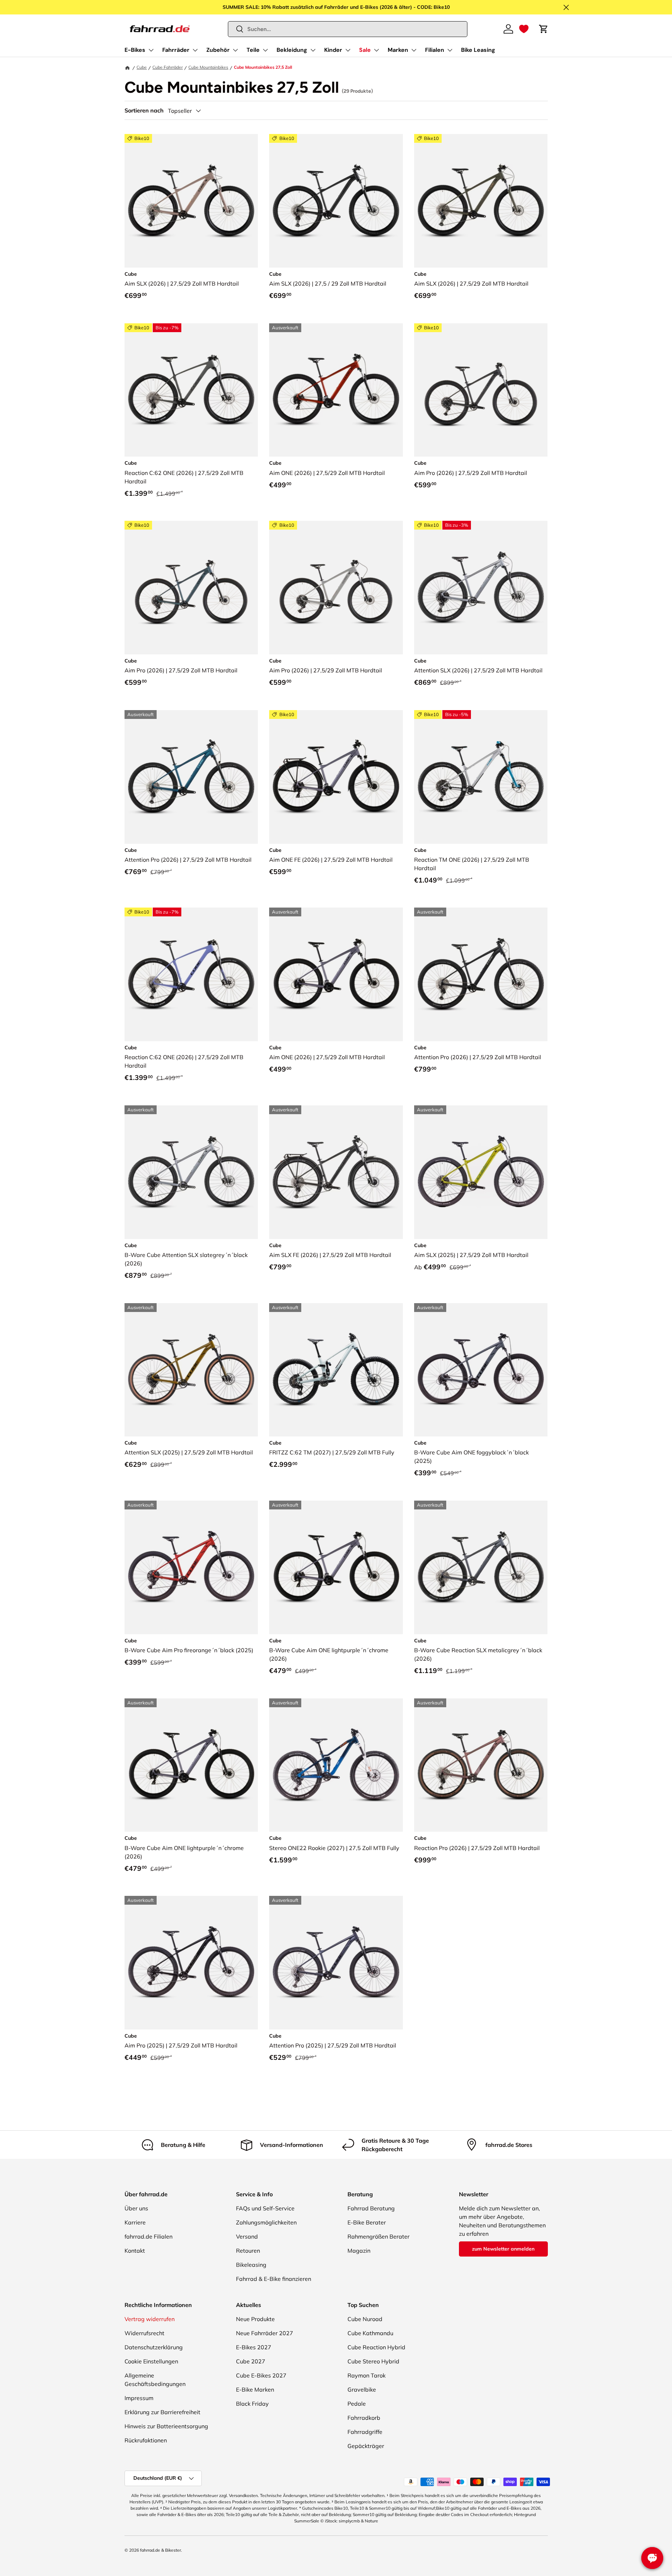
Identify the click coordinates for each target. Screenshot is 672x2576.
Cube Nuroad (365, 2319)
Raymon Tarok (367, 2375)
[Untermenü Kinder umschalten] (348, 50)
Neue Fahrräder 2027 (265, 2333)
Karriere (135, 2222)
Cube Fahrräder (168, 67)
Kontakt (135, 2251)
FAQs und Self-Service (265, 2208)
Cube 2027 (251, 2361)
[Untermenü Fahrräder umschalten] (195, 50)
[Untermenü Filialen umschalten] (450, 50)
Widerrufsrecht (144, 2333)
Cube (142, 67)
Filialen (435, 50)
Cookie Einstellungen (151, 2361)
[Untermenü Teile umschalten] (265, 50)
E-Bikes (135, 50)
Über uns (136, 2208)
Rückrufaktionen (146, 2440)
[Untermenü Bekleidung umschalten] (313, 50)
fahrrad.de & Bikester (161, 2550)
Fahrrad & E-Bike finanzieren (274, 2279)
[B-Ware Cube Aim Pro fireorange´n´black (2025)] (191, 1567)
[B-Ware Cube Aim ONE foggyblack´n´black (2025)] (481, 1370)
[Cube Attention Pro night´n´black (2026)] (481, 974)
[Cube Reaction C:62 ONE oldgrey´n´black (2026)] (191, 390)
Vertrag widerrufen (150, 2319)
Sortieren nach (144, 111)
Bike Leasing (478, 50)
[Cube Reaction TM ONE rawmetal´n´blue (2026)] (481, 777)
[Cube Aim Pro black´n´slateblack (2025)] (191, 1963)
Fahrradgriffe (365, 2432)
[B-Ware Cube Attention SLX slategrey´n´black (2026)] (191, 1172)
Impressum (139, 2398)
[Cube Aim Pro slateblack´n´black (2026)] (481, 390)
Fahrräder (176, 50)
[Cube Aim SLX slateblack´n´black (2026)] (336, 201)
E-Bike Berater (367, 2222)
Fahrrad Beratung (371, 2208)
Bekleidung (292, 50)
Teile (253, 50)
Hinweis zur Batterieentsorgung (166, 2426)
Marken (398, 50)
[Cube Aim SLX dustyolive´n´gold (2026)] (481, 201)
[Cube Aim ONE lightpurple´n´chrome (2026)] (336, 974)
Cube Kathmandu (370, 2333)
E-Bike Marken (255, 2389)
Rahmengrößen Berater (379, 2236)
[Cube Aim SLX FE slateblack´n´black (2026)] (336, 1172)
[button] (524, 29)
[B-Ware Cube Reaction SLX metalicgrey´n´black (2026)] (481, 1567)
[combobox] (348, 29)
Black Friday (252, 2404)
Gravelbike (362, 2389)
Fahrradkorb (364, 2418)
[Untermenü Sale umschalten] (376, 50)
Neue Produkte (255, 2319)
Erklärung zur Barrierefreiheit (162, 2412)
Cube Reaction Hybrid (376, 2347)
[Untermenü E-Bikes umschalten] (151, 50)
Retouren (248, 2251)
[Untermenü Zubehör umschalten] (235, 50)
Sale (365, 50)
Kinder (333, 50)
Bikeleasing (251, 2265)
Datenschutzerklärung (154, 2347)
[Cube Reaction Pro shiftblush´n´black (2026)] (481, 1765)
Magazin (359, 2251)
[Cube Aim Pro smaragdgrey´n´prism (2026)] (191, 588)
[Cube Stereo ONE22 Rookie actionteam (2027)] (336, 1765)
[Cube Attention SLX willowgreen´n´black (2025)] (191, 1370)
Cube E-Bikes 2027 (261, 2375)
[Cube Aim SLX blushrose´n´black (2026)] (191, 201)
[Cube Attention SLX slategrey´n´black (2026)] (481, 588)
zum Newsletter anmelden (503, 2249)
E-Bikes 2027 (254, 2347)
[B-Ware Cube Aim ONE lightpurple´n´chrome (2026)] (336, 1567)
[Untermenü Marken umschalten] (414, 50)
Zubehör (218, 50)
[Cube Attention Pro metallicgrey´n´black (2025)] (336, 1963)
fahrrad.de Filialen (149, 2236)
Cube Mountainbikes (208, 67)
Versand (247, 2236)
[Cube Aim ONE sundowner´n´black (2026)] (336, 390)
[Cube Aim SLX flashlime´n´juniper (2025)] (481, 1172)
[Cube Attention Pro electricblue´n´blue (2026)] (191, 777)
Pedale (357, 2404)
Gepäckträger (366, 2446)
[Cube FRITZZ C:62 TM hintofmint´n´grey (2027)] (336, 1370)
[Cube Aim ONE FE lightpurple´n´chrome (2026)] (336, 777)
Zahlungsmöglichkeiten (266, 2222)
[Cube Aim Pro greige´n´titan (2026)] (336, 588)
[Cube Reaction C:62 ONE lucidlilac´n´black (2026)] (191, 974)
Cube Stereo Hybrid (373, 2361)
